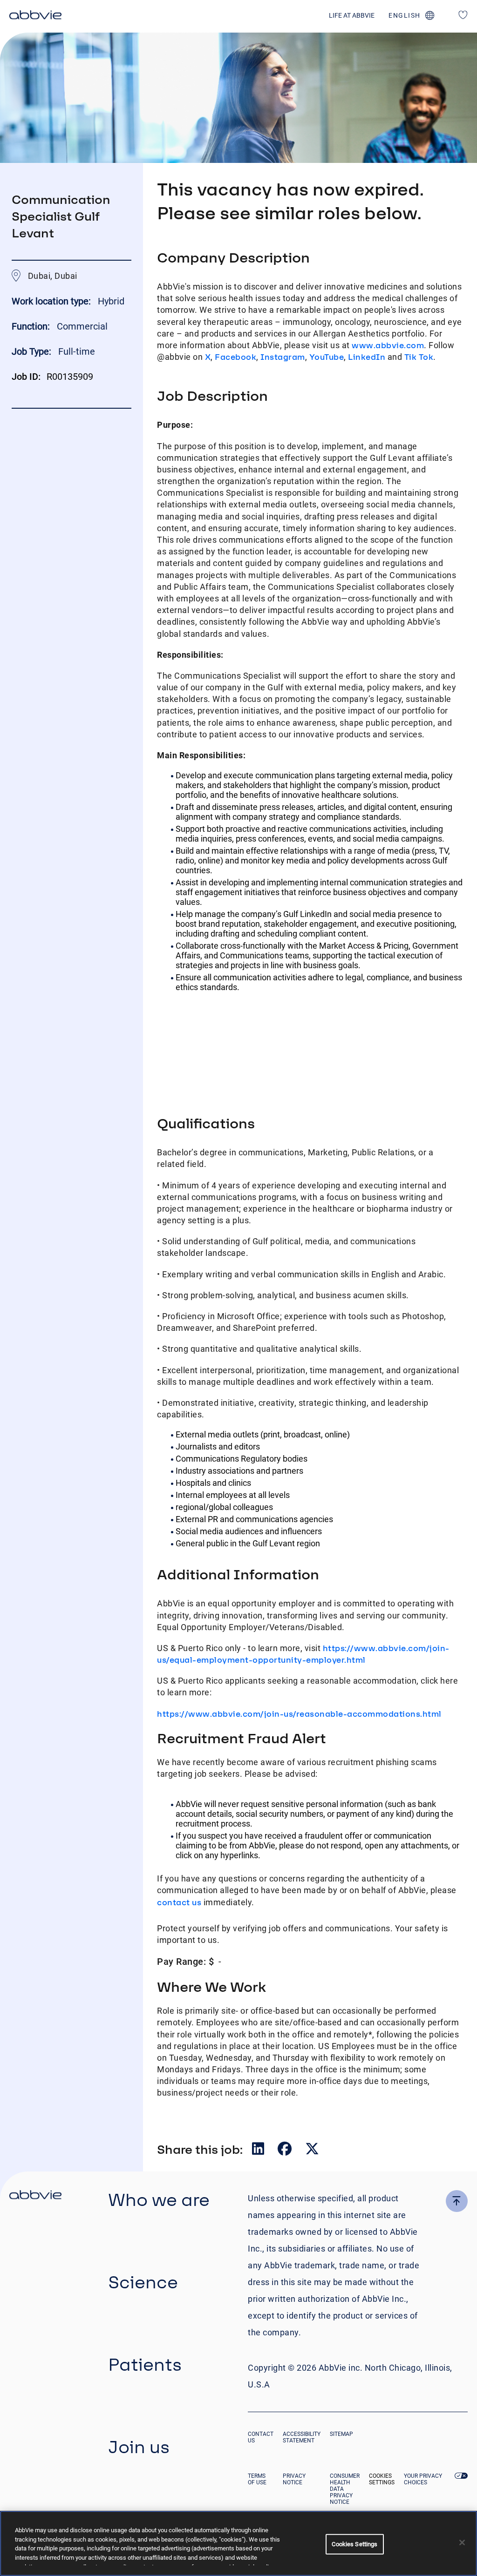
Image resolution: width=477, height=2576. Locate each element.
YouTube (327, 357)
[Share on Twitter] (312, 2151)
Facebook (235, 357)
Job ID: (26, 377)
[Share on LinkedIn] (259, 2151)
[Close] (462, 2542)
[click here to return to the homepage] (35, 16)
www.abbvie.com (388, 345)
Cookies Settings (382, 2479)
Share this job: (200, 2149)
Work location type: (52, 301)
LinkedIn (367, 357)
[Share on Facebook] (286, 2151)
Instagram (283, 357)
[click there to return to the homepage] (35, 2196)
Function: (32, 326)
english (405, 15)
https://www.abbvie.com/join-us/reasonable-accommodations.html (299, 1714)
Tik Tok (419, 357)
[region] (238, 2543)
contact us (179, 1902)
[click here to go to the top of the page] (457, 2201)
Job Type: (31, 351)
